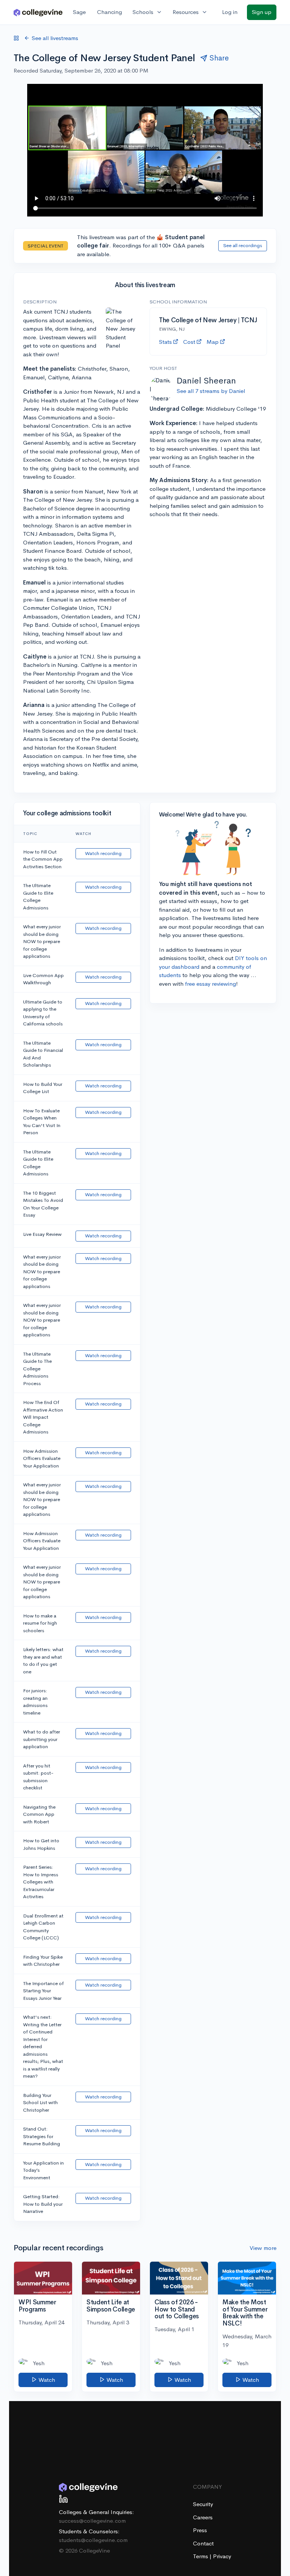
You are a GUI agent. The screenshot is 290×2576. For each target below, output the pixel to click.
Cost (189, 342)
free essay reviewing (211, 984)
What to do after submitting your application (42, 1739)
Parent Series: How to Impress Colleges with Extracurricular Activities (41, 1882)
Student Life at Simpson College (111, 2306)
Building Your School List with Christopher (40, 2103)
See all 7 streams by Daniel (211, 391)
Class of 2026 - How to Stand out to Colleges (177, 2309)
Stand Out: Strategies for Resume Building (42, 2136)
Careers (203, 2517)
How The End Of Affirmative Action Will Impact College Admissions (43, 1417)
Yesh (39, 2363)
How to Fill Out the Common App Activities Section (43, 859)
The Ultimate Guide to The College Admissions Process (37, 1369)
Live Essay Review (42, 1234)
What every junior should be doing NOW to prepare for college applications (42, 941)
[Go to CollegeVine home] (38, 12)
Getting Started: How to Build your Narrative (43, 2204)
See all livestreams (55, 38)
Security (203, 2504)
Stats (165, 342)
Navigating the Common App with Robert (39, 1814)
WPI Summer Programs (37, 2306)
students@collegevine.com (93, 2540)
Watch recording (103, 853)
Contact (203, 2543)
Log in (230, 12)
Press (200, 2530)
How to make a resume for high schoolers (40, 1623)
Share (219, 58)
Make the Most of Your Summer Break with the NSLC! (245, 2313)
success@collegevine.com (92, 2521)
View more (263, 2248)
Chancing (110, 12)
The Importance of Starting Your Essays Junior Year (43, 1991)
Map (213, 342)
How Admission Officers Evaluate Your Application (42, 1458)
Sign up (262, 12)
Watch (46, 2380)
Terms (201, 2556)
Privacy (222, 2556)
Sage (79, 12)
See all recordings (243, 245)
